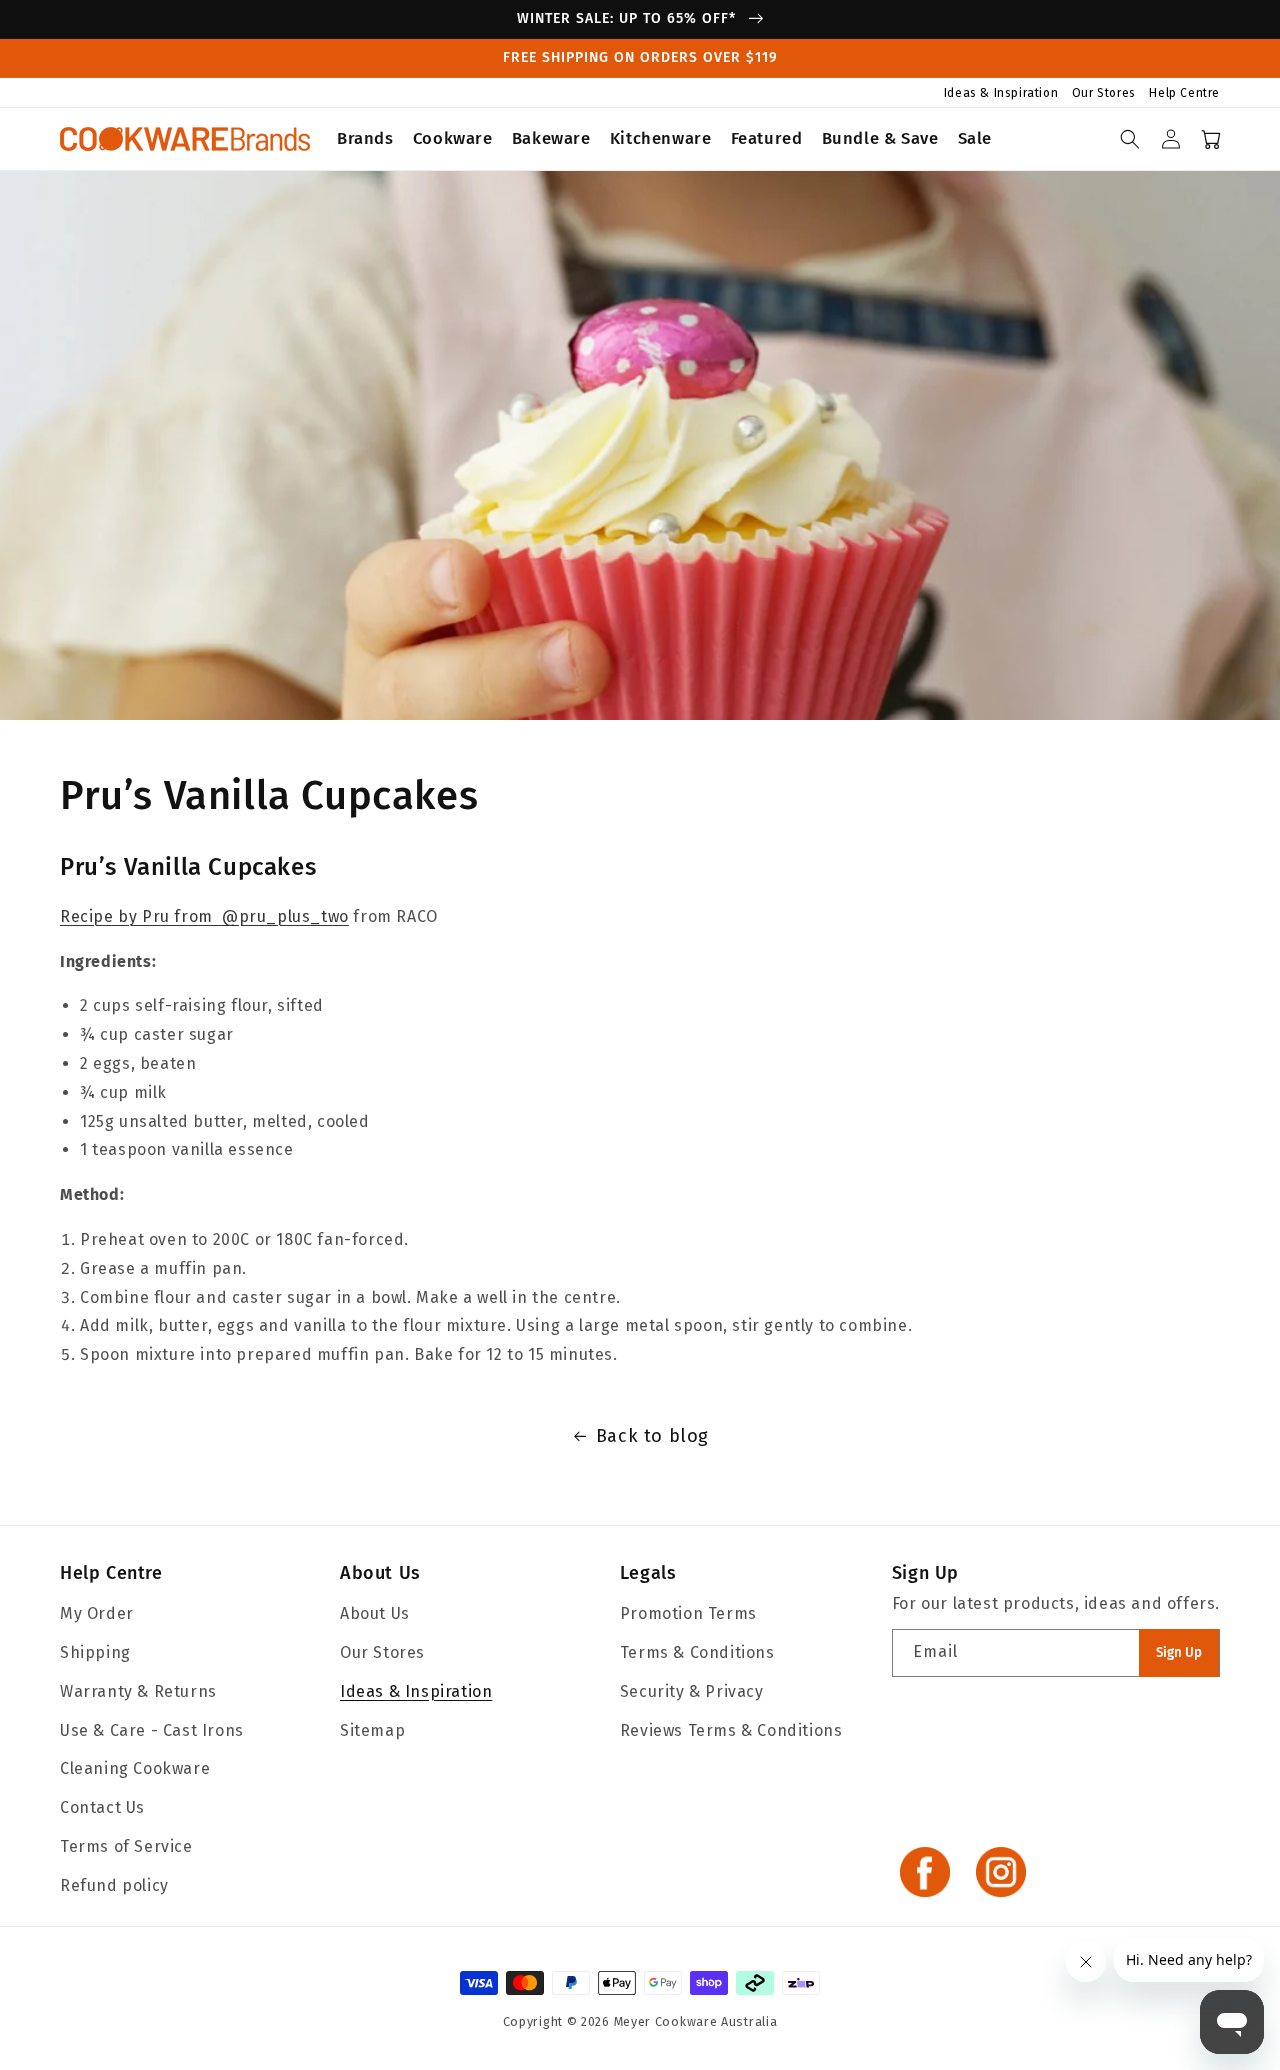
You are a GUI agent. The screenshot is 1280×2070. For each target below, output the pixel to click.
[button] (366, 139)
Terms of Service (126, 1846)
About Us (380, 1573)
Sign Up (1179, 1653)
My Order (97, 1613)
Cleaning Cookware (135, 1768)
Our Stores (1106, 93)
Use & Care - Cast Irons (152, 1730)
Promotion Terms (688, 1613)
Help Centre (1184, 93)
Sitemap (372, 1730)
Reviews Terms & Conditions (731, 1730)
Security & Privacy (692, 1691)
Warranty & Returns (138, 1691)
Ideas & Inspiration (1003, 93)
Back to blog (652, 1436)
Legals (648, 1573)
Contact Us (102, 1807)
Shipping (95, 1652)
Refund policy (114, 1885)
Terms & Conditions (697, 1652)
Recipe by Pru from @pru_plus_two (204, 916)
